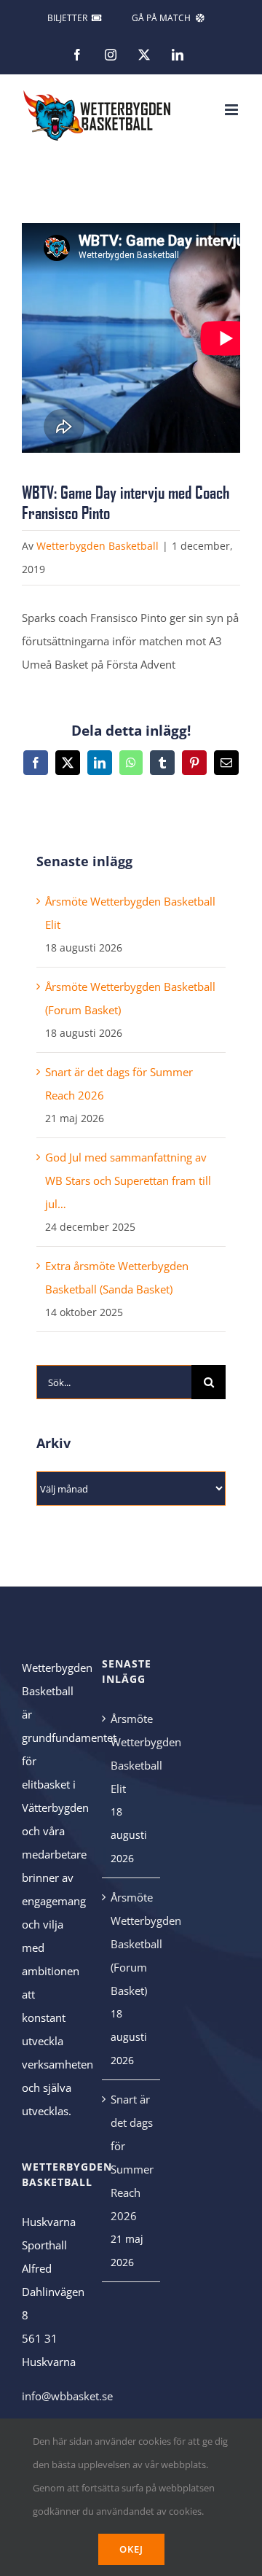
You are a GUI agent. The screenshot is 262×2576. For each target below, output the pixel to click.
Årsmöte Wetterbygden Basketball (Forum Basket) (132, 1944)
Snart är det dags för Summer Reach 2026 (132, 2157)
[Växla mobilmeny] (233, 110)
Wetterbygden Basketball (98, 546)
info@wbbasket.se (67, 2396)
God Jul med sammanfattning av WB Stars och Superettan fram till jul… (128, 1180)
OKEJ (131, 2549)
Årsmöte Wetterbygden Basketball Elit (132, 1754)
